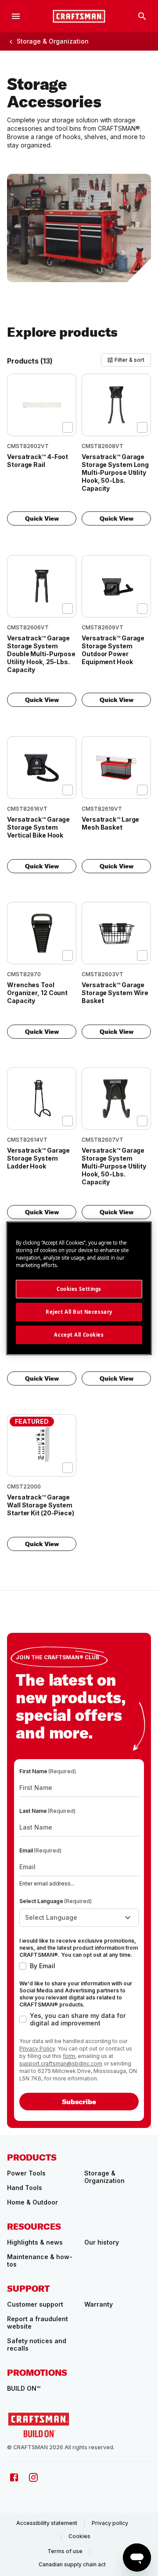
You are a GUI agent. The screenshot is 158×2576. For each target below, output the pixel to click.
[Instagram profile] (33, 2477)
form (69, 2056)
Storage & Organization (53, 41)
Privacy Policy (37, 2049)
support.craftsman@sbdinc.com (61, 2063)
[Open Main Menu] (16, 16)
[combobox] (79, 1918)
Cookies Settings (79, 1289)
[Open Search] (142, 16)
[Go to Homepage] (79, 16)
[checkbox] (68, 427)
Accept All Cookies (79, 1335)
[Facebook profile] (14, 2477)
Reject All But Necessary (79, 1312)
